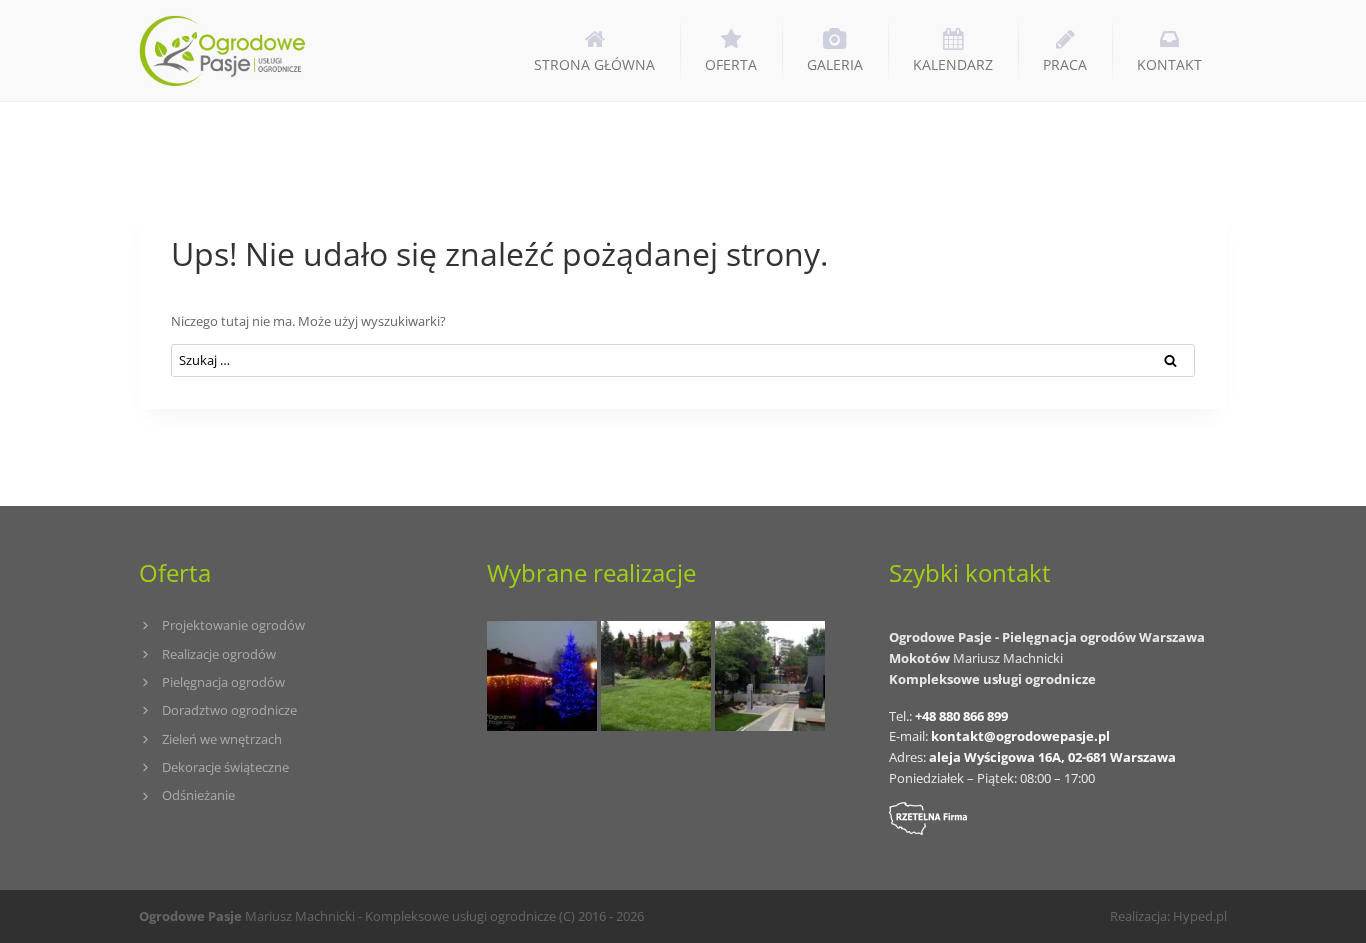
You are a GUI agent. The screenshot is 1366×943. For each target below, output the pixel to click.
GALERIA (835, 64)
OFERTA (731, 64)
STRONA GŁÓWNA (594, 64)
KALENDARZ (953, 64)
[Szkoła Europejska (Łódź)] (656, 676)
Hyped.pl (1200, 916)
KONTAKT (1169, 64)
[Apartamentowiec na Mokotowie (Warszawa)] (770, 676)
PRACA (1065, 64)
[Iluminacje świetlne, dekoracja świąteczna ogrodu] (542, 676)
